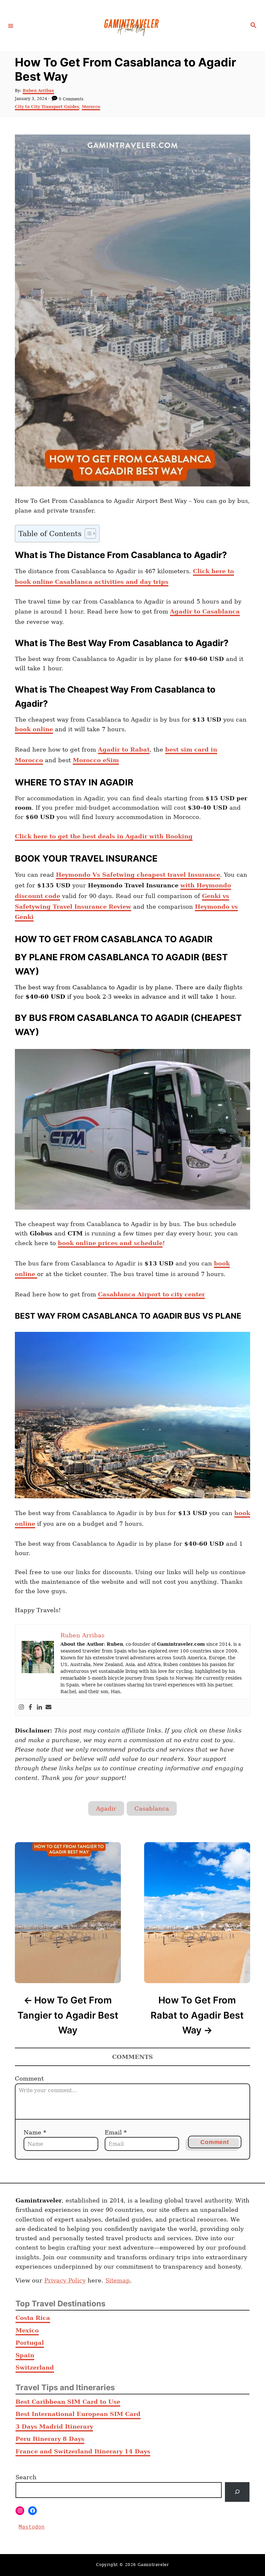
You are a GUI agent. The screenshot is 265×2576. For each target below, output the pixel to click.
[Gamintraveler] (132, 26)
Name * (35, 2132)
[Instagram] (21, 1707)
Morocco (91, 107)
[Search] (237, 2492)
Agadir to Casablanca (205, 611)
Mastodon (32, 2527)
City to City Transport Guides (47, 107)
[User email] (48, 1707)
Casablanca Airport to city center (151, 1294)
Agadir (106, 1808)
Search (26, 2477)
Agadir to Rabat (124, 749)
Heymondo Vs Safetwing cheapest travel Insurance (138, 875)
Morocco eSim (96, 760)
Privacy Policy (65, 2280)
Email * (116, 2132)
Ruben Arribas (38, 91)
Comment (29, 2078)
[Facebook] (30, 1707)
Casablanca (152, 1808)
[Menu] (11, 25)
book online (34, 729)
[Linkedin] (39, 1707)
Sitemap (118, 2280)
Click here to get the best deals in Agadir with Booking (104, 836)
